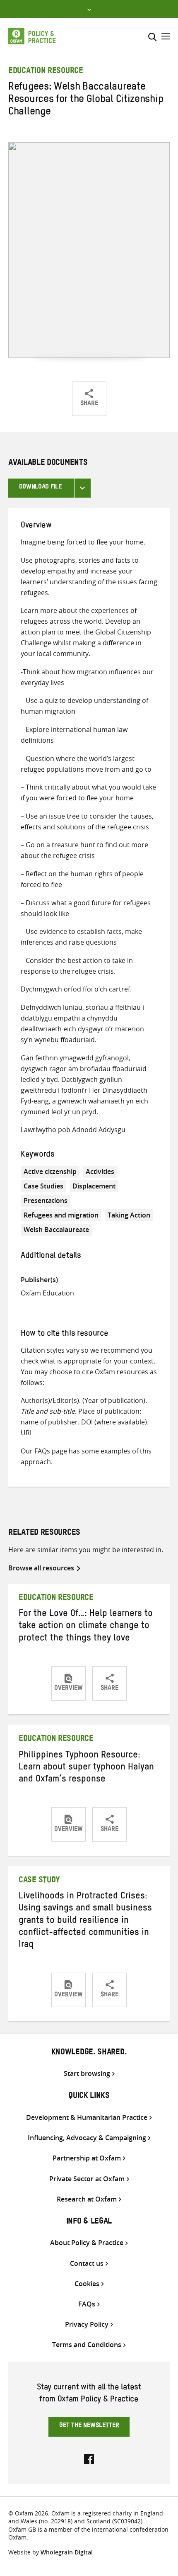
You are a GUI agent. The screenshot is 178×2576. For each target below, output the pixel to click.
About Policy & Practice (87, 2243)
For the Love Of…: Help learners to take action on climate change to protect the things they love (86, 1627)
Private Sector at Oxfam (87, 2179)
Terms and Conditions (87, 2345)
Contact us (87, 2264)
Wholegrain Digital (67, 2552)
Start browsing (87, 2074)
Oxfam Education (47, 1293)
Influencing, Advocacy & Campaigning (87, 2138)
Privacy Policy (87, 2324)
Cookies (87, 2284)
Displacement (94, 1186)
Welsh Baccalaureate (56, 1230)
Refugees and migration (61, 1215)
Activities (100, 1171)
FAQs (42, 1451)
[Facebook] (89, 2458)
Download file (40, 488)
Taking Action (129, 1215)
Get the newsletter (89, 2426)
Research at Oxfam (87, 2199)
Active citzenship (50, 1171)
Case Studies (43, 1186)
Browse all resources (41, 1568)
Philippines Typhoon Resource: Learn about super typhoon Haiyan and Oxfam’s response (86, 1768)
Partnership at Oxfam (87, 2158)
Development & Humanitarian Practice (87, 2118)
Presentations (46, 1201)
